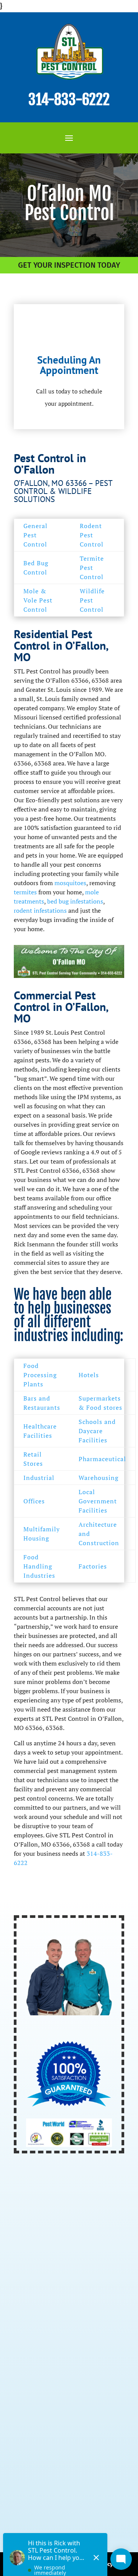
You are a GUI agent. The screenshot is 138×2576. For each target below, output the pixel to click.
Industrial (39, 1478)
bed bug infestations (75, 901)
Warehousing (99, 1478)
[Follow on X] (38, 2512)
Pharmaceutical (102, 1459)
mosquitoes (70, 883)
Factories (93, 1566)
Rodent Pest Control (92, 535)
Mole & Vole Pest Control (38, 600)
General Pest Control (35, 535)
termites (25, 892)
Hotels (89, 1375)
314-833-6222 (69, 100)
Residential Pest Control (57, 2296)
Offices (34, 1501)
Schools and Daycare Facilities (97, 1431)
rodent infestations (40, 910)
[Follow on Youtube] (54, 2512)
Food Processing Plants (40, 1375)
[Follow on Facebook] (21, 2512)
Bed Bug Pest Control (51, 2340)
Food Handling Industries (39, 1566)
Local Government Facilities (98, 1501)
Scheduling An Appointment (69, 365)
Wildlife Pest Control (92, 600)
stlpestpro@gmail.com (70, 2462)
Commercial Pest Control (57, 2311)
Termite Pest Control (92, 568)
